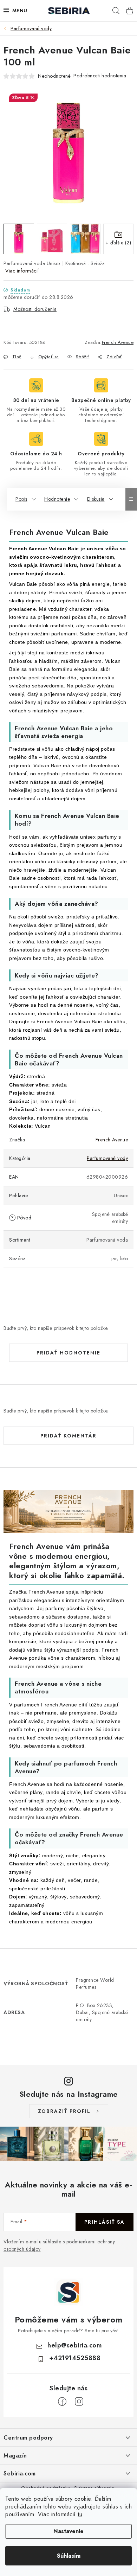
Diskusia (96, 499)
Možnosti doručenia (35, 309)
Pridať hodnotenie (68, 1353)
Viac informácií (22, 271)
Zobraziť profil (64, 2111)
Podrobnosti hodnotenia (100, 76)
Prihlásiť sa (105, 2222)
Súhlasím (69, 2556)
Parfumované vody (107, 1158)
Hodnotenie (57, 499)
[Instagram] (79, 2402)
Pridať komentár (68, 1436)
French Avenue (118, 342)
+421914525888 (75, 2358)
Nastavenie (68, 2531)
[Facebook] (62, 2402)
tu (80, 2514)
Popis (21, 499)
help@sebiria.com (75, 2345)
